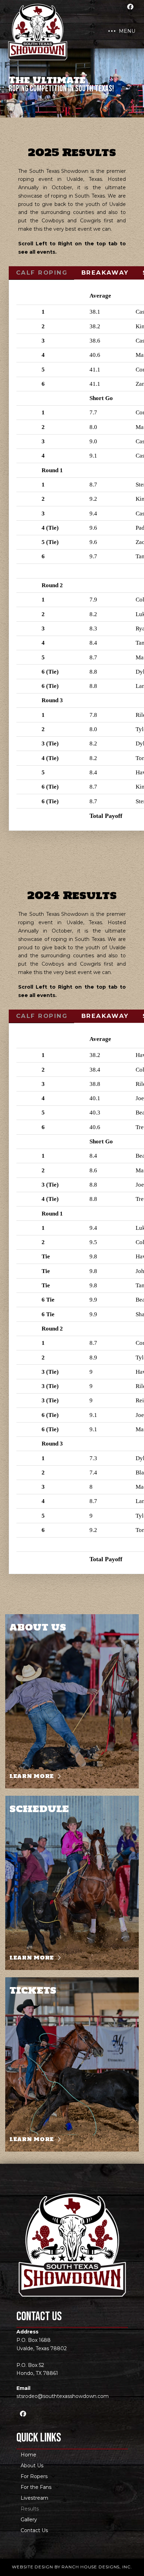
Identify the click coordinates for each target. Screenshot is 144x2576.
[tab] (41, 273)
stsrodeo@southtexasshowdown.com (63, 2396)
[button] (122, 31)
